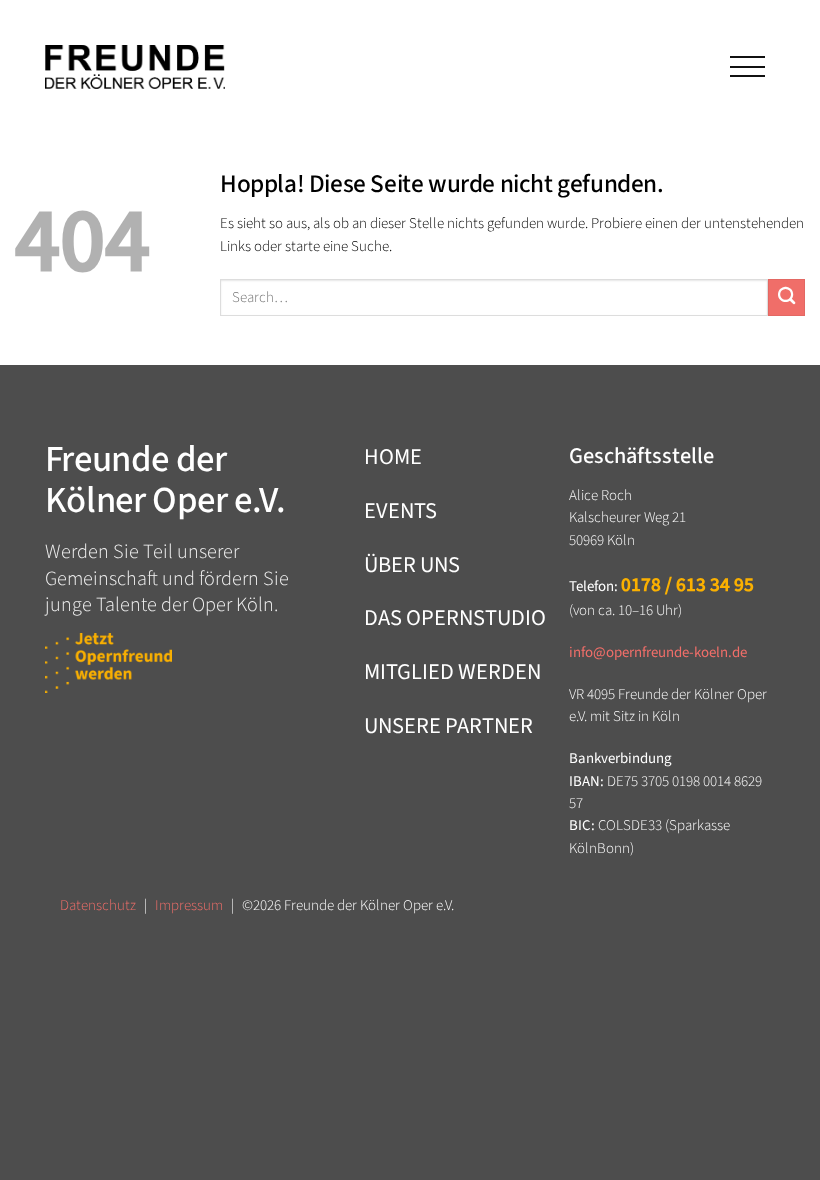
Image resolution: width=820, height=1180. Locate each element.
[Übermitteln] (786, 297)
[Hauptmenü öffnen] (745, 66)
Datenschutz (98, 905)
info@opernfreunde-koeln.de (658, 652)
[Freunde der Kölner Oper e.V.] (135, 67)
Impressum (189, 905)
